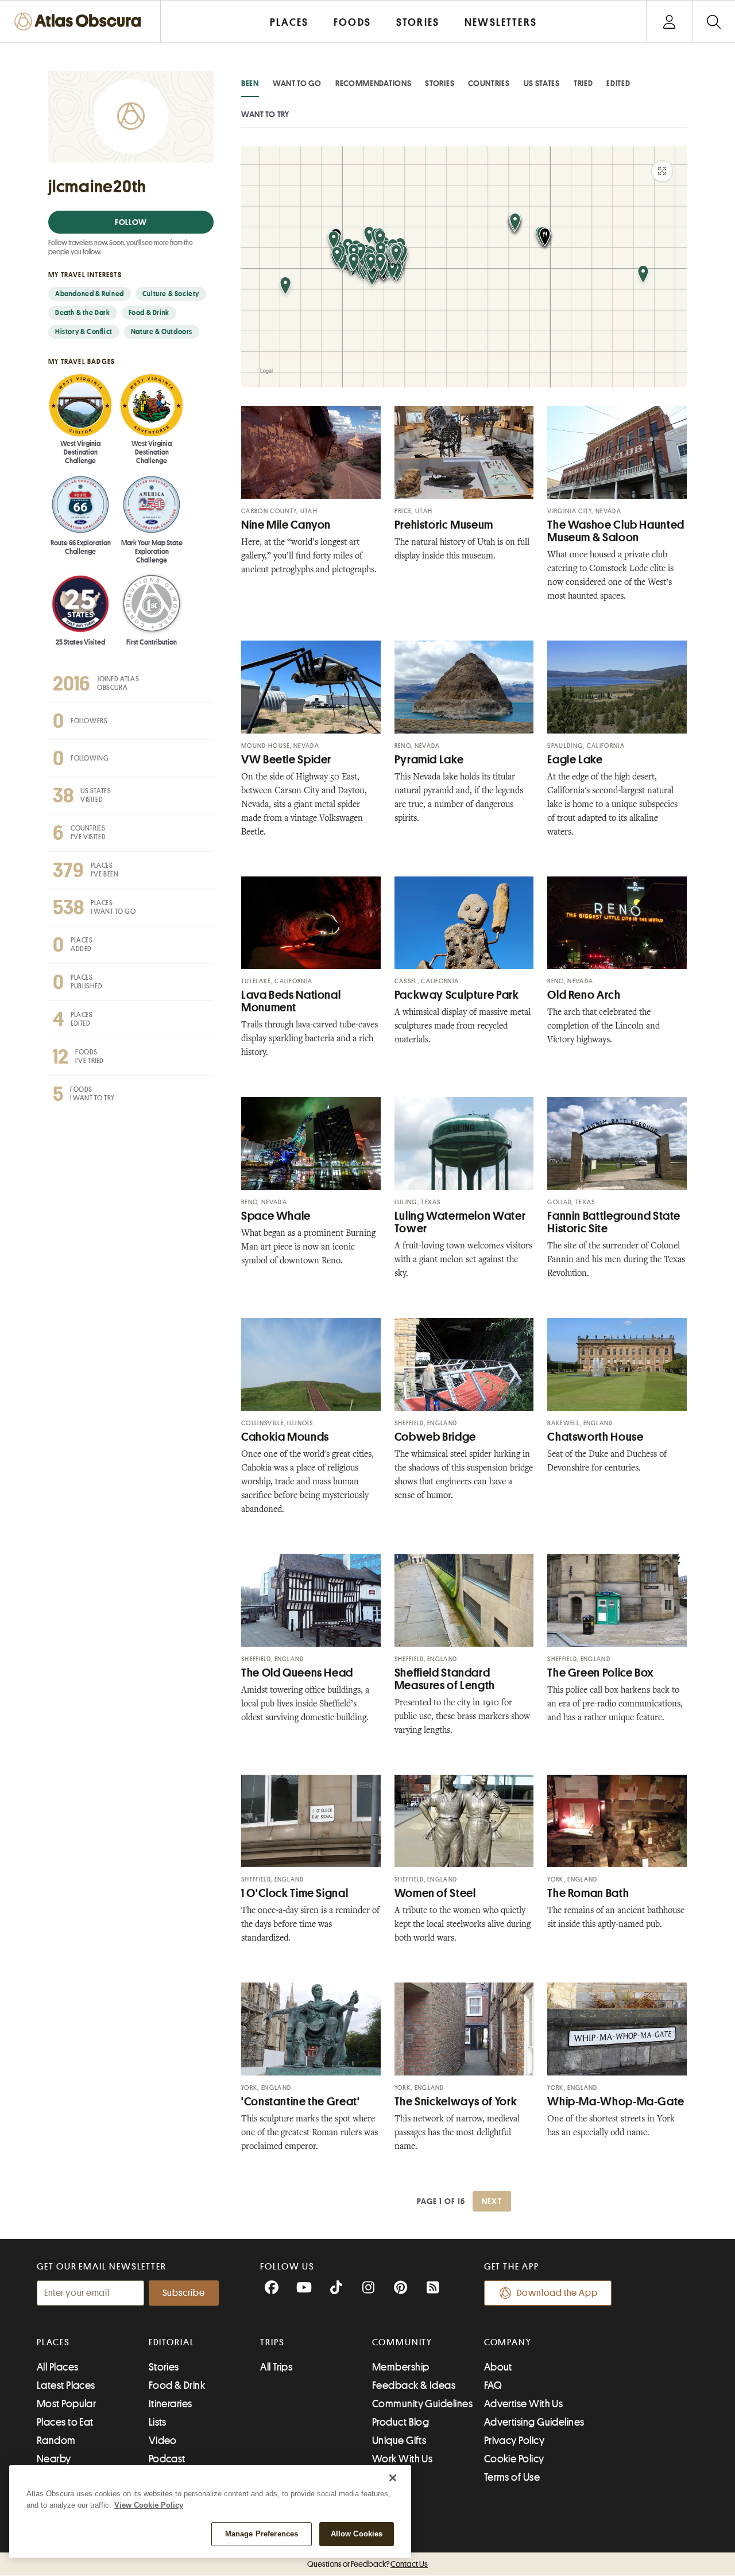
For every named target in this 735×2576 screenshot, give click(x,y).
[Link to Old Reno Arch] (617, 923)
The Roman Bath (588, 1893)
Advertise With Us (524, 2404)
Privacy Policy (514, 2441)
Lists (158, 2422)
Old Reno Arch (584, 995)
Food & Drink (177, 2385)
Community (402, 2342)
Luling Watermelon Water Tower (460, 1222)
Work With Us (402, 2459)
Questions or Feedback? (367, 2564)
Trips (272, 2342)
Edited (618, 83)
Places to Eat (65, 2422)
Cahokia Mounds (285, 1437)
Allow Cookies (357, 2534)
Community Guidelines (422, 2404)
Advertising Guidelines (534, 2422)
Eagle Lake (575, 760)
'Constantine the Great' (301, 2102)
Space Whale (276, 1216)
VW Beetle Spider (286, 760)
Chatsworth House (595, 1437)
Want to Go (297, 83)
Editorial (172, 2342)
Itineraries (171, 2404)
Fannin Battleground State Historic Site (614, 1222)
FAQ (493, 2385)
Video (163, 2441)
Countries (489, 83)
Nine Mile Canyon (286, 525)
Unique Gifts (399, 2441)
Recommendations (374, 83)
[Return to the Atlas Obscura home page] (80, 22)
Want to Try (265, 114)
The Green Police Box (601, 1673)
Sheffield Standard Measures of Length (445, 1679)
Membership (401, 2367)
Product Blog (401, 2422)
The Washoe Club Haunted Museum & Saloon (616, 531)
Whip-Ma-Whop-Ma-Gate (616, 2102)
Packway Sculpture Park (457, 995)
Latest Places (66, 2385)
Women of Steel (435, 1893)
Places (53, 2342)
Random (56, 2441)
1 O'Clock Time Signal (295, 1893)
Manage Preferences (262, 2534)
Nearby (54, 2459)
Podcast (167, 2459)
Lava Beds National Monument (291, 1001)
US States (542, 83)
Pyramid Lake (429, 760)
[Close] (393, 2478)
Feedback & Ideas (414, 2385)
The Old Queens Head (297, 1673)
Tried (583, 83)
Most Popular (66, 2404)
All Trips (276, 2367)
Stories (440, 83)
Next (492, 2201)
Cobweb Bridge (435, 1437)
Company (508, 2342)
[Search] (713, 22)
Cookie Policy (514, 2459)
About (498, 2367)
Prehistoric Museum (444, 525)
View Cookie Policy (149, 2505)
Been (250, 83)
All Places (58, 2367)
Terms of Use (512, 2477)
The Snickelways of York (456, 2102)
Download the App (557, 2293)
